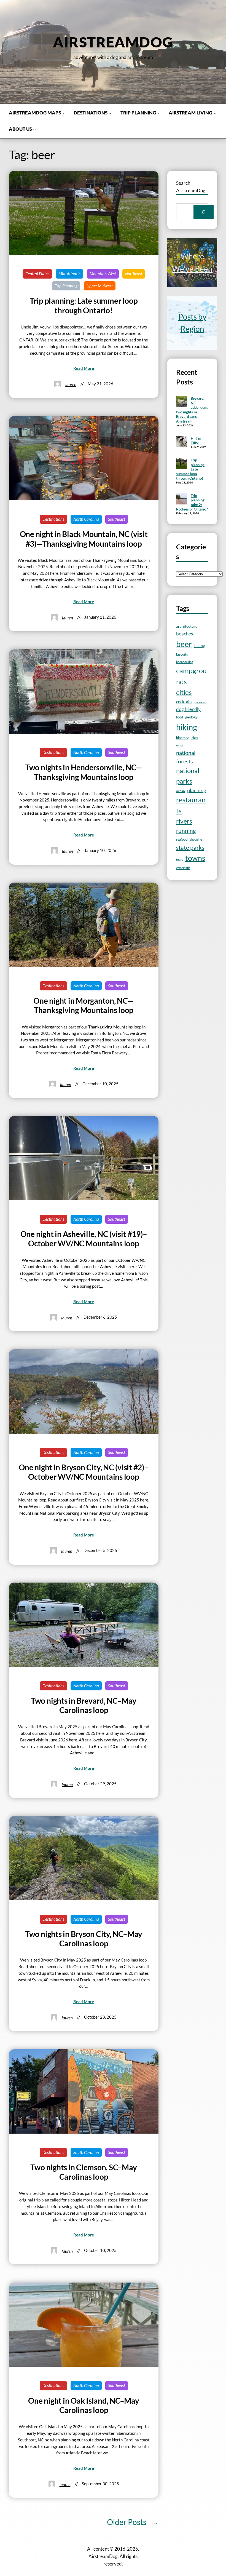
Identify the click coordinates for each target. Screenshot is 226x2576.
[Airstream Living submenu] (215, 113)
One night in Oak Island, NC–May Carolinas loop (84, 2405)
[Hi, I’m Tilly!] (182, 442)
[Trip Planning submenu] (158, 113)
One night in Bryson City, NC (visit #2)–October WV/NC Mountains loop (84, 1472)
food (180, 717)
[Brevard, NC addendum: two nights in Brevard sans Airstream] (182, 402)
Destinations (53, 519)
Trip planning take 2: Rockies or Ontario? (192, 503)
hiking (187, 727)
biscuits (182, 654)
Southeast (117, 519)
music (180, 745)
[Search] (204, 212)
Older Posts (133, 2522)
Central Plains (37, 274)
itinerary (182, 738)
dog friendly (188, 709)
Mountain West (103, 274)
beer (184, 644)
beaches (185, 634)
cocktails (184, 702)
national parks (188, 776)
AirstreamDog (113, 42)
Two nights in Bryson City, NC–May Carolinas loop (84, 1939)
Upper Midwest (100, 286)
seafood (182, 839)
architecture (187, 626)
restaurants (191, 805)
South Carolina (86, 2152)
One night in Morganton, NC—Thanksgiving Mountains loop (84, 1005)
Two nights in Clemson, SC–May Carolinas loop (84, 2172)
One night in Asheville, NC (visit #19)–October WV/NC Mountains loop (84, 1239)
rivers (184, 821)
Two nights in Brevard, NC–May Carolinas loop (84, 1705)
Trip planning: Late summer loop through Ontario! (84, 305)
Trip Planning (66, 286)
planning (197, 790)
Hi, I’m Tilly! (196, 441)
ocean (181, 791)
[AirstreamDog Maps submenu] (63, 113)
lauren (71, 384)
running (186, 831)
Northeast (134, 274)
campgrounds (191, 676)
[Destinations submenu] (110, 113)
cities (184, 692)
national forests (186, 757)
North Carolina (86, 519)
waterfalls (183, 868)
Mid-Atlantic (69, 274)
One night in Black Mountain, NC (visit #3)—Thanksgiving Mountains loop (84, 539)
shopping (196, 839)
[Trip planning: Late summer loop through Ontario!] (182, 464)
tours (180, 860)
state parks (190, 847)
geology (191, 717)
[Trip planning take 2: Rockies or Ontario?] (182, 499)
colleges (200, 702)
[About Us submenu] (34, 129)
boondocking (185, 662)
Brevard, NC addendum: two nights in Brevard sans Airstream (192, 410)
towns (195, 858)
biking (200, 646)
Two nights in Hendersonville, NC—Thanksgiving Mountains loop (84, 772)
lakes (194, 737)
